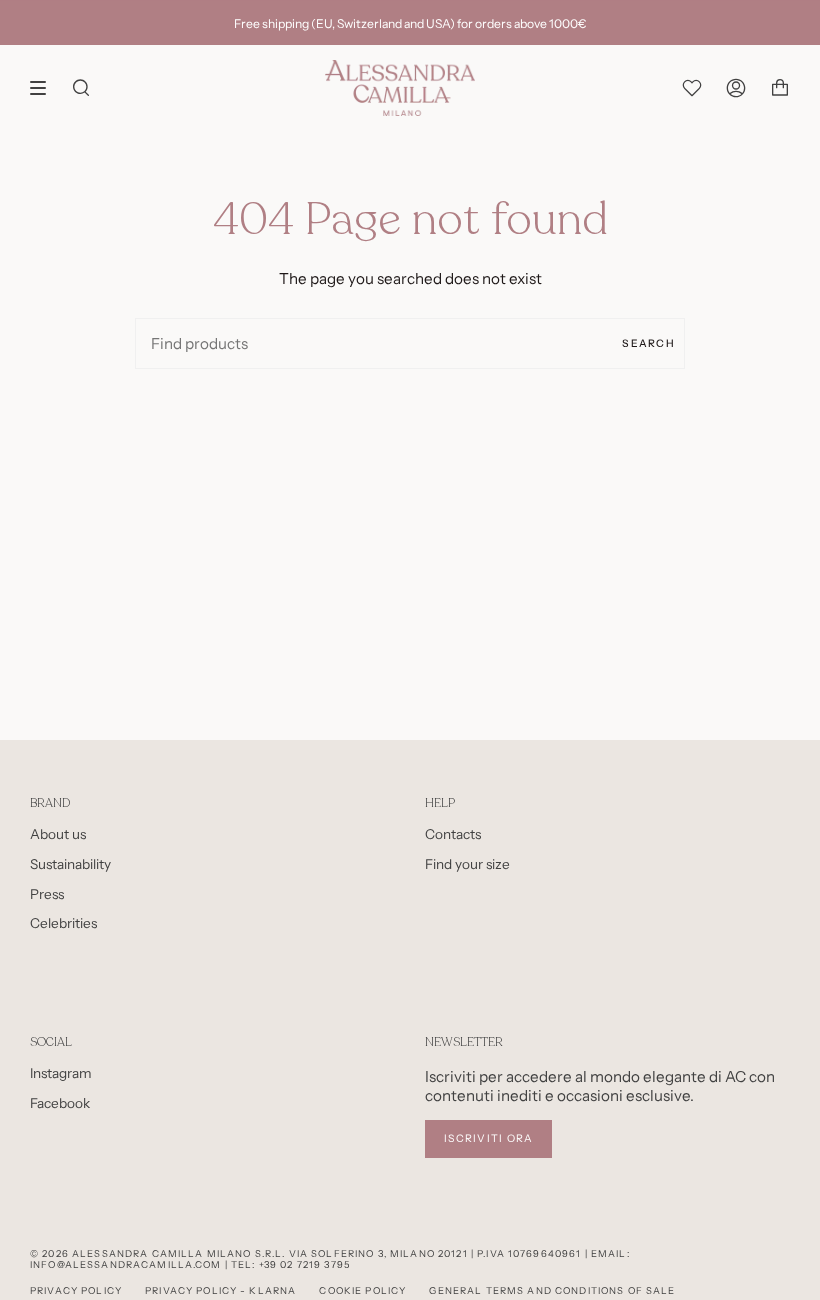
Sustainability (70, 864)
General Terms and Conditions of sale (552, 1290)
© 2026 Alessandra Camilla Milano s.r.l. (157, 1253)
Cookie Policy (362, 1290)
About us (58, 834)
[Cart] (780, 88)
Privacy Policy (76, 1290)
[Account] (736, 88)
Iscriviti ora (488, 1138)
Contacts (453, 834)
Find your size (467, 864)
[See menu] (45, 88)
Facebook (60, 1103)
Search (648, 343)
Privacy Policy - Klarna (220, 1290)
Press (47, 894)
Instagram (61, 1073)
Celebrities (63, 923)
